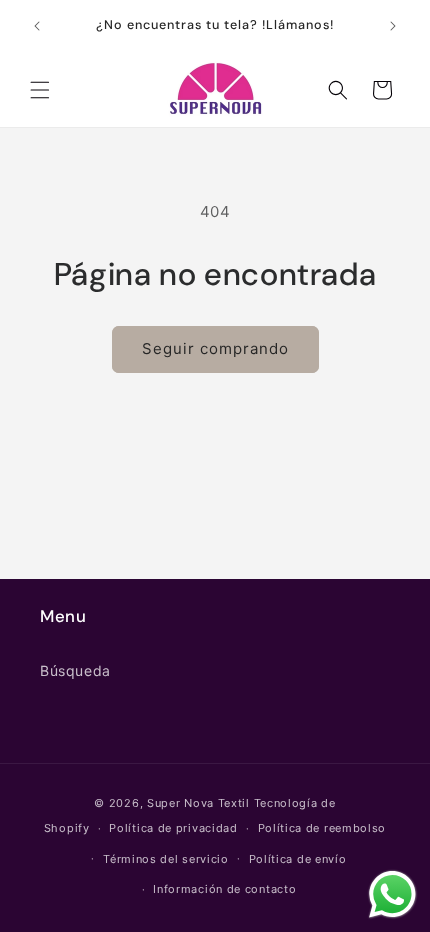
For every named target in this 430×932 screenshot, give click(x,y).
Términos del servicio (166, 859)
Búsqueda (75, 670)
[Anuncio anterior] (37, 26)
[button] (40, 90)
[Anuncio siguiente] (393, 26)
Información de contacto (224, 889)
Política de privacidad (173, 828)
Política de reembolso (322, 828)
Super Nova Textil (200, 803)
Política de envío (298, 859)
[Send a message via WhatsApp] (392, 894)
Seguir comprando (215, 348)
